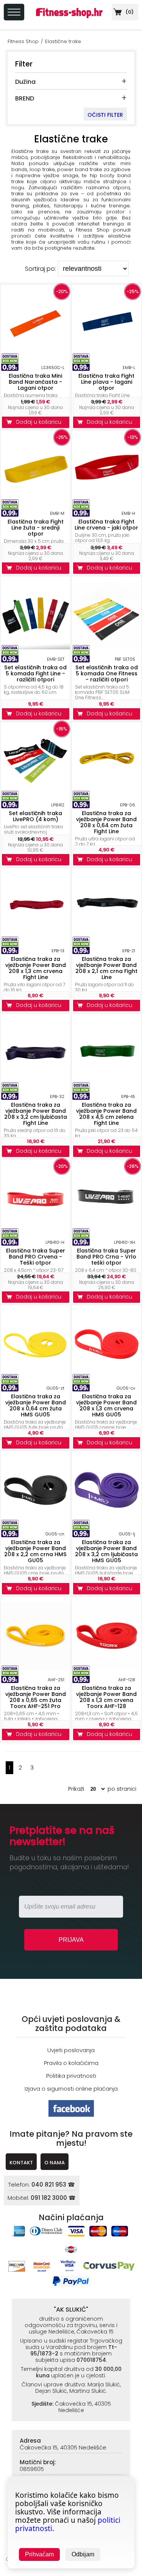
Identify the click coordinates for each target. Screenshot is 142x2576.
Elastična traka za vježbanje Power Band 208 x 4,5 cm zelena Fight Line (106, 1114)
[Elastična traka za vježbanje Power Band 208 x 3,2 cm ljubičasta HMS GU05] (107, 1522)
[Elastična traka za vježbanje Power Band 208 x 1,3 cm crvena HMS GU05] (107, 1376)
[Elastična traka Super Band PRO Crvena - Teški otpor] (36, 1230)
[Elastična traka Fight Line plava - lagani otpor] (107, 356)
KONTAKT (21, 2163)
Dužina (25, 82)
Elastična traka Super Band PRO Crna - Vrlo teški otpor (106, 1257)
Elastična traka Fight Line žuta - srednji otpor (36, 528)
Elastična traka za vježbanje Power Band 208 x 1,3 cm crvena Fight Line (36, 968)
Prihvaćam (39, 2554)
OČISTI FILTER (105, 115)
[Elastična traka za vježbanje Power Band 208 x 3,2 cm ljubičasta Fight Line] (36, 1085)
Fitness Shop (23, 41)
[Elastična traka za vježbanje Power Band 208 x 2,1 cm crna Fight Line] (107, 939)
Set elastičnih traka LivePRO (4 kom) (35, 816)
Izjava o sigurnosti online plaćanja (71, 2089)
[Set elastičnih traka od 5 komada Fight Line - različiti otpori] (36, 647)
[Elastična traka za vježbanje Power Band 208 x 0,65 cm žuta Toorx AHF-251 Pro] (36, 1668)
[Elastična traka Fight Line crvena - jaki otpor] (107, 501)
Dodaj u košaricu (40, 422)
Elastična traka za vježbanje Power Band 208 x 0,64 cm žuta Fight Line (106, 822)
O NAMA (55, 2163)
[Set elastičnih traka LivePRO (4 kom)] (36, 793)
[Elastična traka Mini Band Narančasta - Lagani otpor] (36, 356)
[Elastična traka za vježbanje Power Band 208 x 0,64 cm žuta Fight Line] (107, 793)
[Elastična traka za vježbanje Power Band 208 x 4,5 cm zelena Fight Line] (107, 1085)
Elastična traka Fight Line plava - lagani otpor (106, 382)
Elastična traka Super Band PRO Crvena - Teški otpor (36, 1257)
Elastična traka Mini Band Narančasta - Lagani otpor (35, 382)
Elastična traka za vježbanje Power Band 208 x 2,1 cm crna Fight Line (106, 968)
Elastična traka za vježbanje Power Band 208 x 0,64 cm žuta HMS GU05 (36, 1405)
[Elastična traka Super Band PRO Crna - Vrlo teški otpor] (107, 1212)
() (129, 12)
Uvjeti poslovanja (71, 2050)
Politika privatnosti (71, 2076)
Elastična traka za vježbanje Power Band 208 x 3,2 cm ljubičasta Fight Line (36, 1114)
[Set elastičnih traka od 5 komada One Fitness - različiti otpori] (107, 647)
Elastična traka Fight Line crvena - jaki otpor (106, 525)
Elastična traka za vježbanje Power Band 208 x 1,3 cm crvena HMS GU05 (106, 1405)
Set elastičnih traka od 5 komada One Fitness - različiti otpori (107, 673)
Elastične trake (63, 41)
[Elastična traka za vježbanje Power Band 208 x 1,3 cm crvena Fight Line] (36, 939)
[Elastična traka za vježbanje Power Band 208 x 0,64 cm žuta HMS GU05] (36, 1376)
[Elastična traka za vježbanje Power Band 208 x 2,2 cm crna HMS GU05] (36, 1522)
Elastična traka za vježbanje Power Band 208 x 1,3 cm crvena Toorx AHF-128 (106, 1697)
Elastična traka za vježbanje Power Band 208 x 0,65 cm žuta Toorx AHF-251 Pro (36, 1697)
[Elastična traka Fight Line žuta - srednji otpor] (36, 501)
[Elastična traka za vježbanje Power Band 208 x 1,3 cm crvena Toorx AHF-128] (107, 1668)
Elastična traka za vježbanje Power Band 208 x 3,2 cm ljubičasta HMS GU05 (106, 1551)
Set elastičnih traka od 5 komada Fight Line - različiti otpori (35, 673)
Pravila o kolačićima (71, 2063)
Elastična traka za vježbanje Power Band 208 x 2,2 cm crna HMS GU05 (35, 1551)
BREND (25, 98)
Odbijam (83, 2554)
